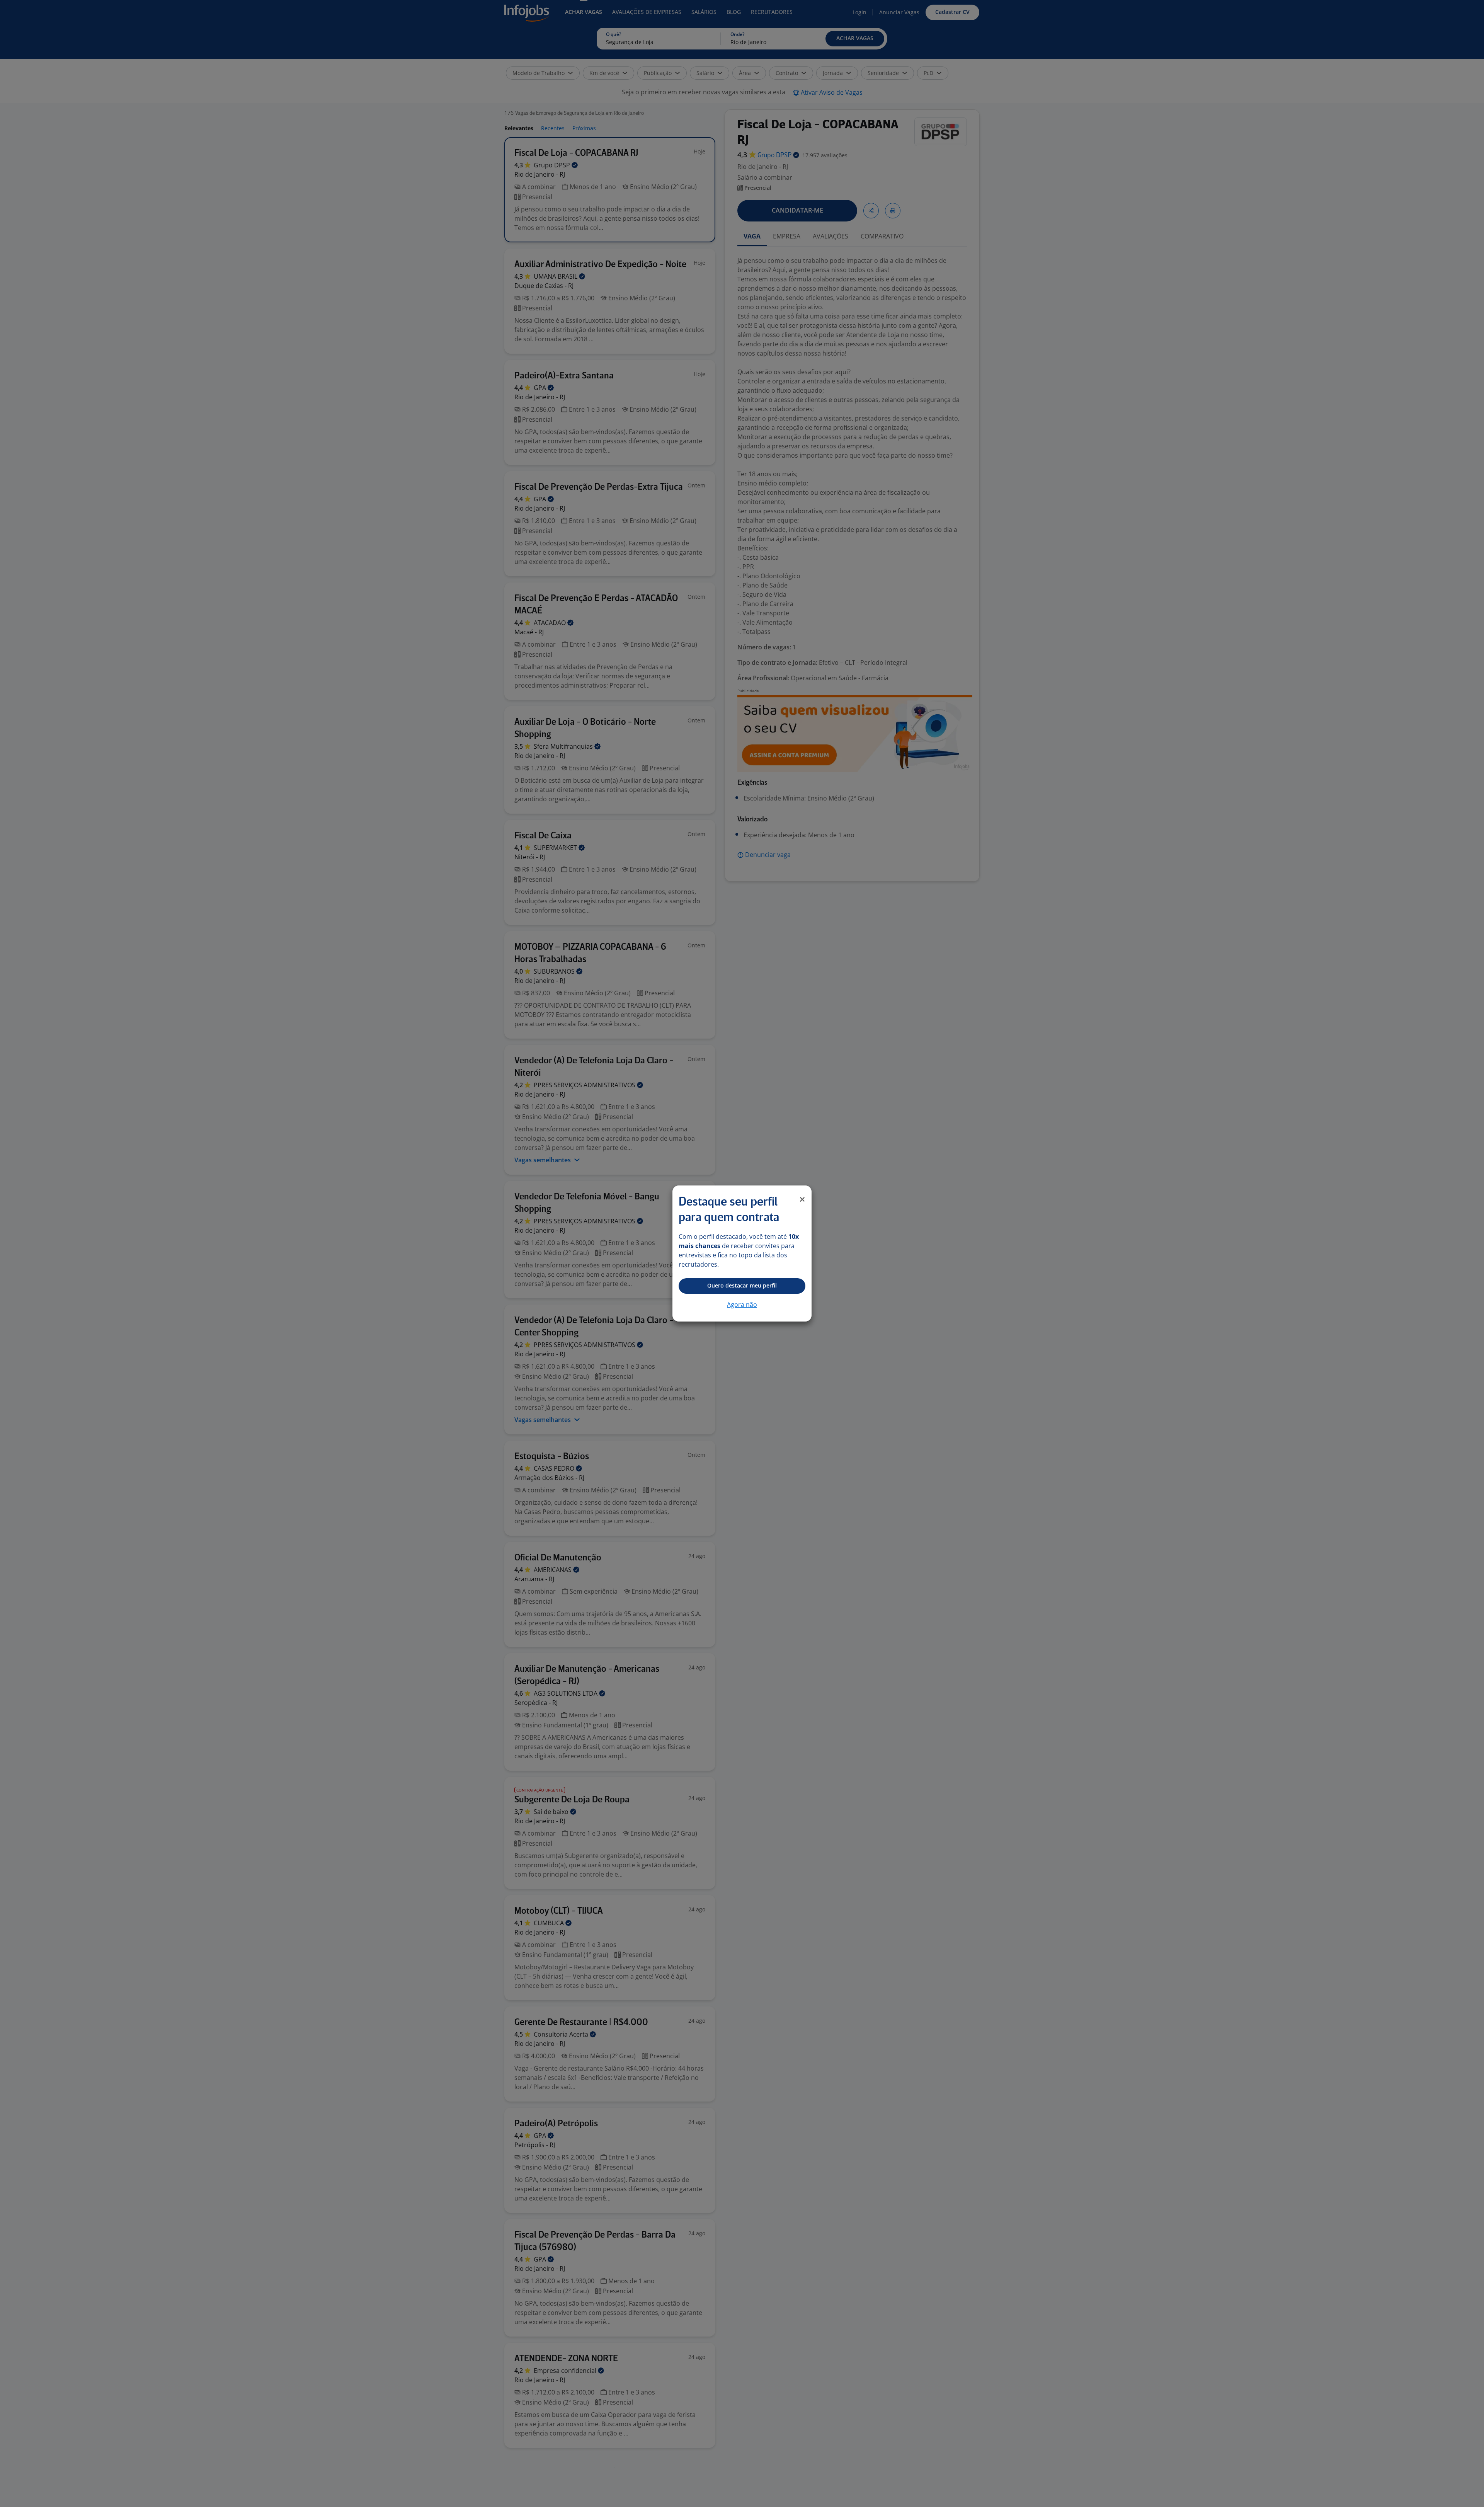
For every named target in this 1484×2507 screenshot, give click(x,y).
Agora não (742, 1305)
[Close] (802, 1199)
